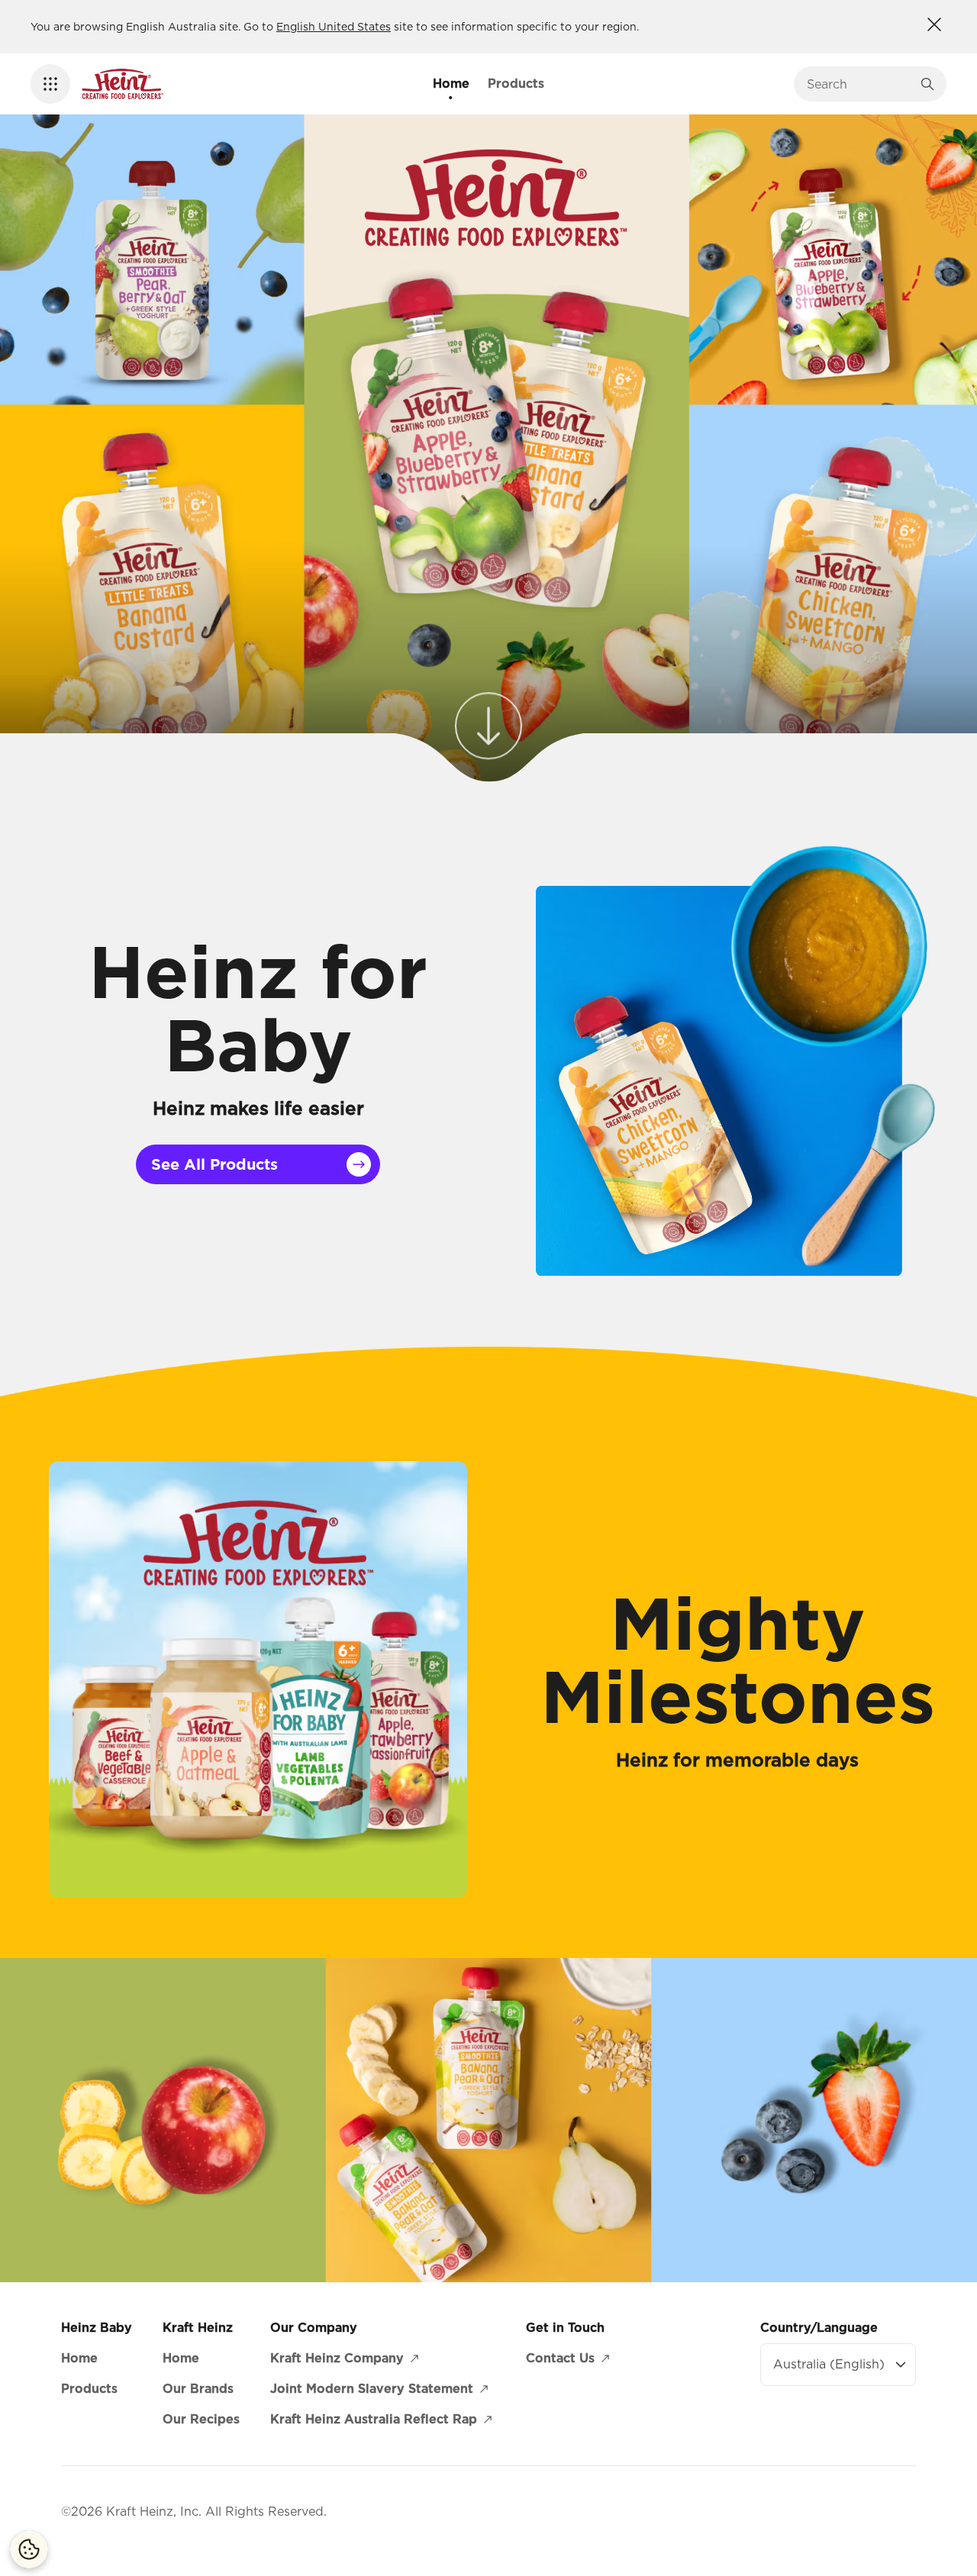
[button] (50, 84)
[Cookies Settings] (29, 2549)
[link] (488, 724)
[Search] (927, 84)
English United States (334, 27)
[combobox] (859, 84)
